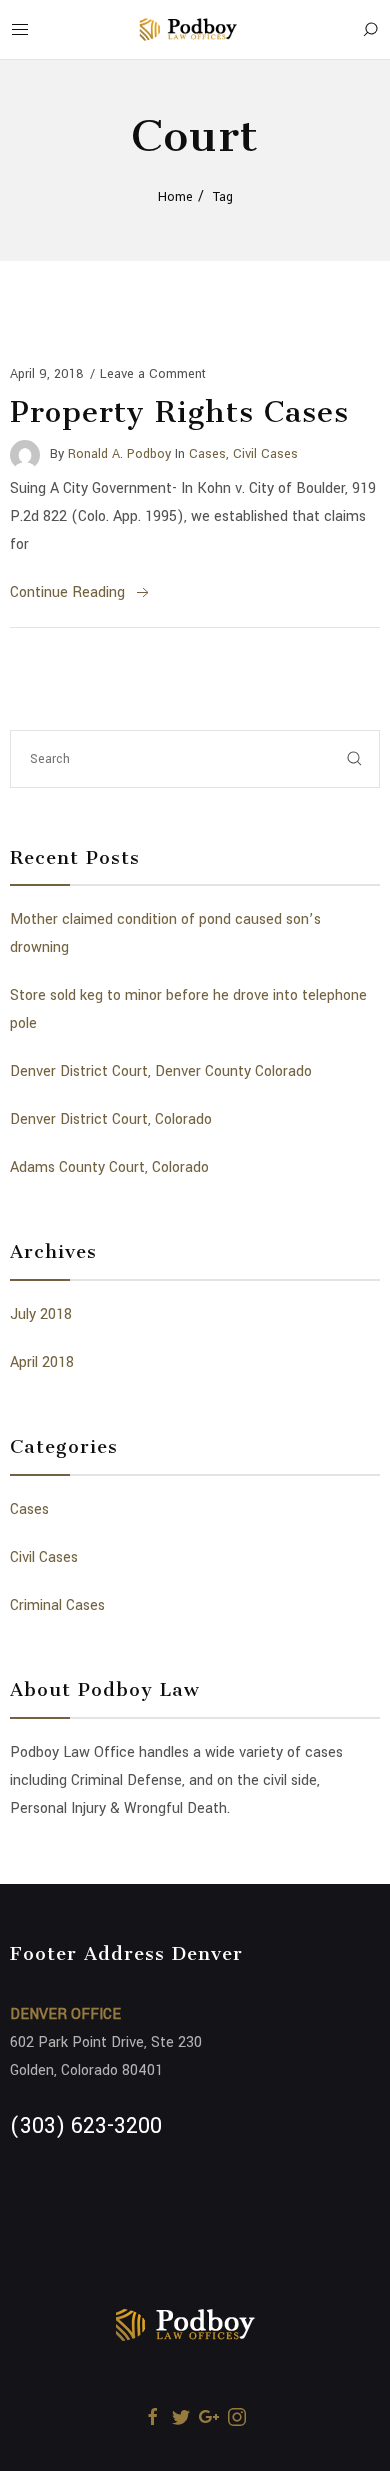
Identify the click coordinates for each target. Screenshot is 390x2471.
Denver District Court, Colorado (111, 1119)
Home (175, 197)
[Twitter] (181, 2417)
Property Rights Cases (179, 412)
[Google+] (209, 2417)
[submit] (355, 758)
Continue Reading (67, 592)
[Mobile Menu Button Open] (20, 30)
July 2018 (41, 1314)
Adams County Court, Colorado (109, 1167)
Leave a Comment (153, 374)
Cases (207, 454)
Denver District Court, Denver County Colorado (161, 1071)
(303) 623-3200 (86, 2126)
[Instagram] (237, 2417)
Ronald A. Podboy (119, 454)
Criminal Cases (57, 1605)
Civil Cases (265, 454)
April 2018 (42, 1362)
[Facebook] (153, 2417)
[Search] (370, 30)
